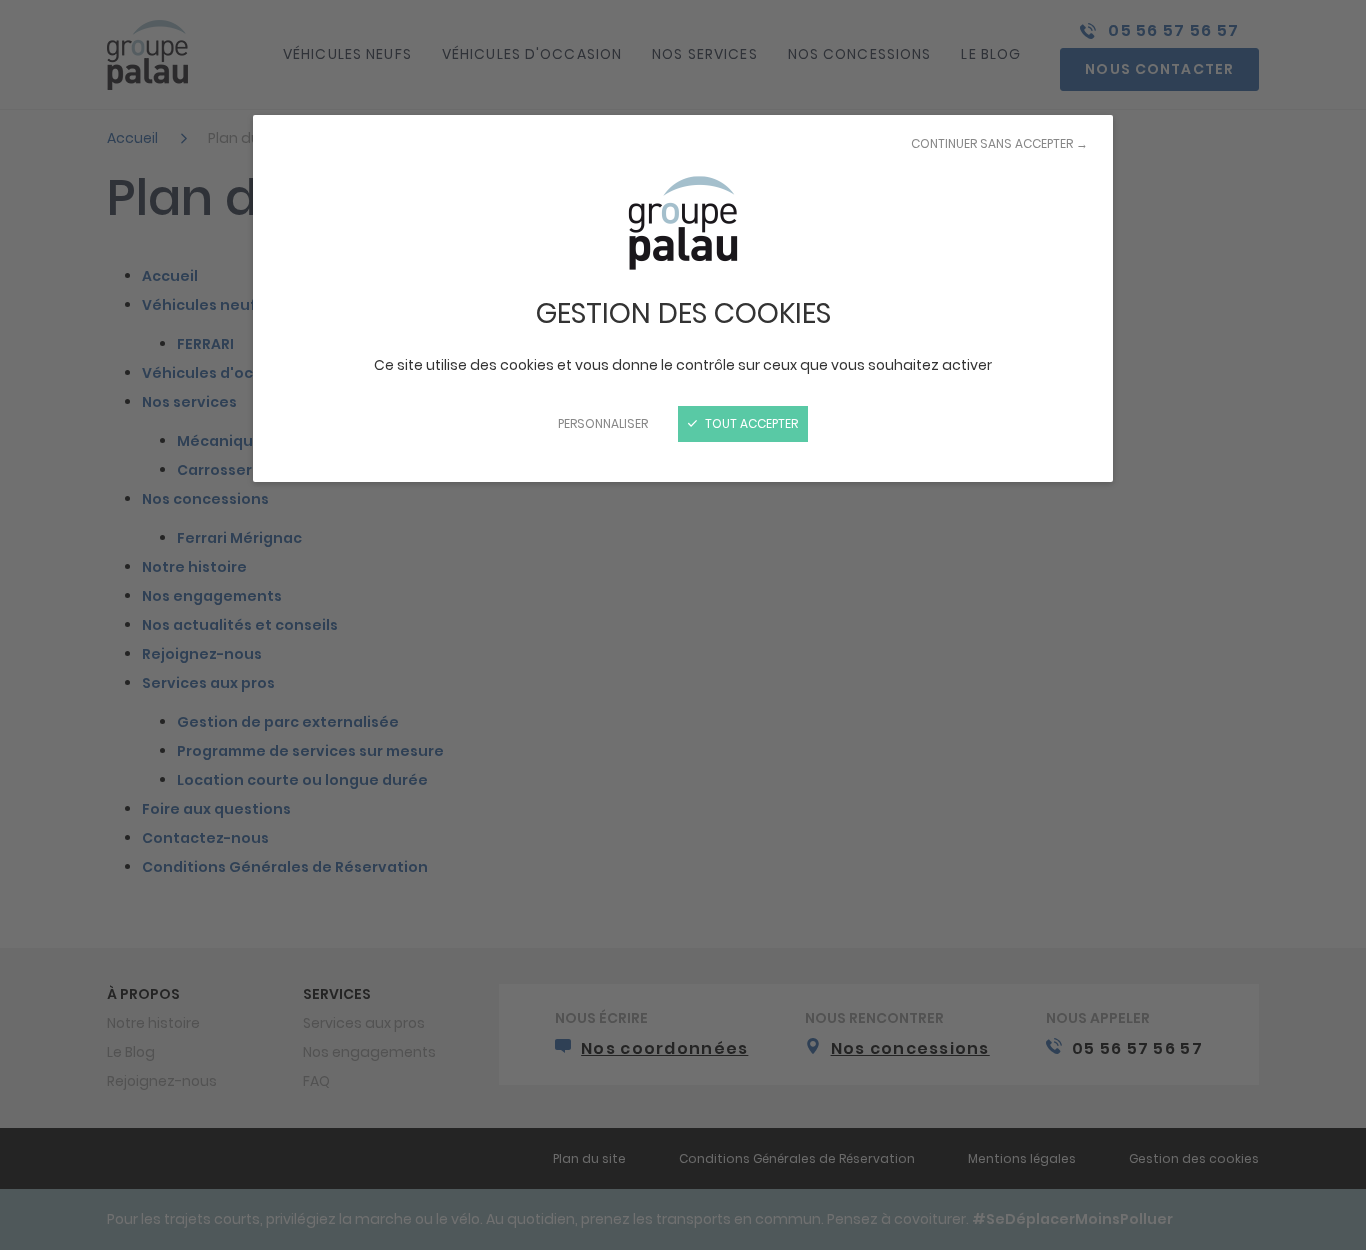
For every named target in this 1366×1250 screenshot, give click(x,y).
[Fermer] (683, 625)
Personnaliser (603, 423)
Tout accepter (750, 423)
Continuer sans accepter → (999, 143)
